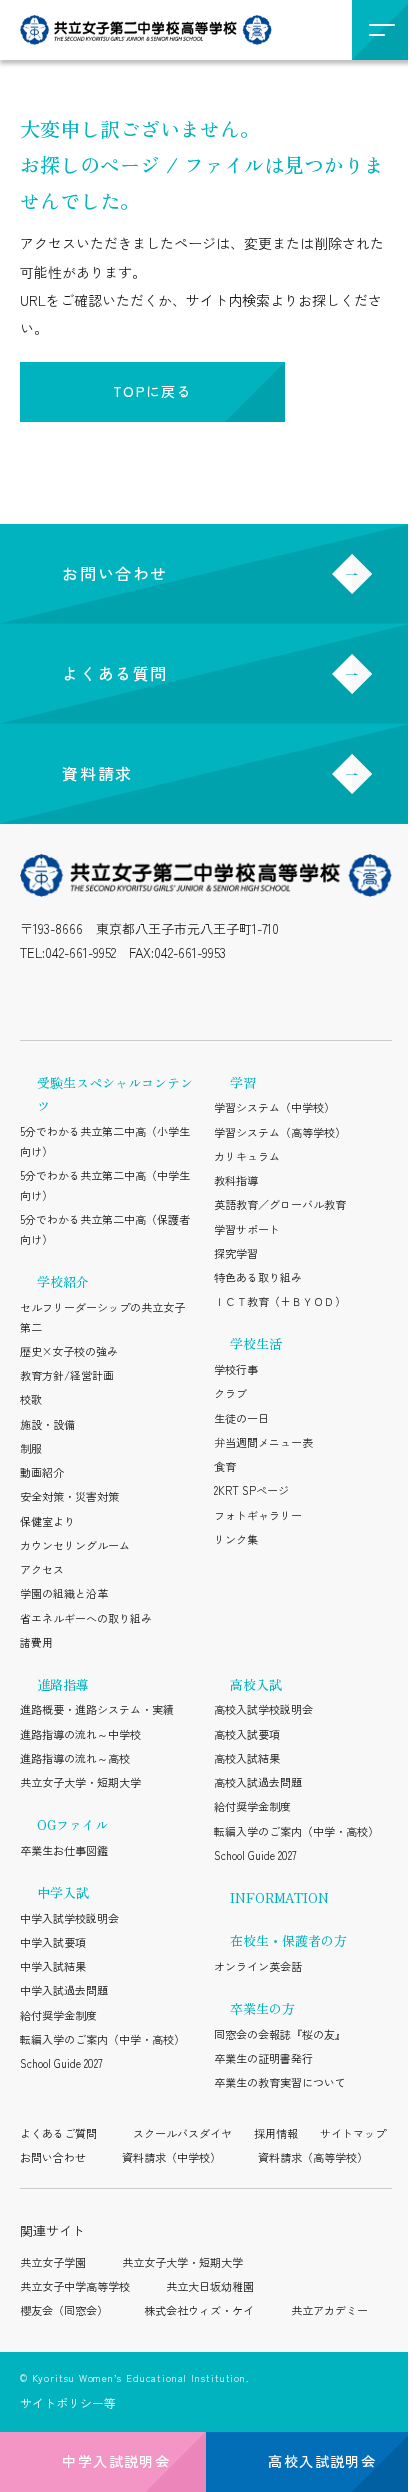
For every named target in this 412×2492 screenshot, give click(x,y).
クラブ (230, 1393)
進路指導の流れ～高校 (75, 1758)
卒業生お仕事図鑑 (64, 1850)
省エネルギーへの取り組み (86, 1618)
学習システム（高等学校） (280, 1132)
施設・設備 (47, 1424)
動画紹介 (42, 1472)
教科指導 (236, 1180)
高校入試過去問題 (258, 1782)
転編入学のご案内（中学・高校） (102, 2039)
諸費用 (36, 1642)
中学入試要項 (53, 1942)
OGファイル (72, 1824)
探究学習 (236, 1253)
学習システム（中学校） (274, 1107)
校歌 (31, 1399)
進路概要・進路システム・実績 (97, 1709)
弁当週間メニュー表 (263, 1442)
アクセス (42, 1569)
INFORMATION (279, 1897)
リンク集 (236, 1539)
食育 (225, 1466)
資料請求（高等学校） (313, 2157)
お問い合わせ (115, 573)
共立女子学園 (53, 2262)
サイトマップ (353, 2133)
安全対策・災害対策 (69, 1496)
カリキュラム (247, 1156)
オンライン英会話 (258, 1966)
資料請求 (97, 773)
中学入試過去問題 (64, 1990)
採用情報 (276, 2133)
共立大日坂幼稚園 (210, 2286)
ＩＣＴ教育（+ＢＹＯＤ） (280, 1301)
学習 (243, 1082)
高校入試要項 (247, 1734)
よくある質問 (115, 673)
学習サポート (247, 1229)
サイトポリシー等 (68, 2402)
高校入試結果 (247, 1758)
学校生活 (256, 1343)
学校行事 (236, 1369)
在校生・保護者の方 (288, 1940)
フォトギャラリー (258, 1515)
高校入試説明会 (322, 2461)
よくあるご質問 (58, 2133)
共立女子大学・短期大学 (80, 1782)
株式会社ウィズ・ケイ (199, 2310)
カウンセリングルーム (75, 1545)
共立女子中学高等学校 (75, 2286)
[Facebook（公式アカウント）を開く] (205, 996)
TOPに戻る (152, 391)
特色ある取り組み (258, 1277)
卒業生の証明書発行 (263, 2058)
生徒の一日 (241, 1418)
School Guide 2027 (61, 2063)
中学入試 (63, 1892)
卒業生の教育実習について (280, 2082)
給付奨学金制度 (58, 2015)
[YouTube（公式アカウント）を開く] (161, 996)
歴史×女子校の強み (69, 1351)
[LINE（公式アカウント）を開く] (75, 996)
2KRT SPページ (251, 1490)
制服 (31, 1448)
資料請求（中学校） (171, 2157)
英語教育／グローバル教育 (280, 1204)
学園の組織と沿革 (64, 1593)
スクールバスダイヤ (182, 2133)
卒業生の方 (262, 2008)
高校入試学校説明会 (263, 1709)
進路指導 (63, 1684)
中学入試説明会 (116, 2461)
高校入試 (256, 1684)
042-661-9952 (80, 952)
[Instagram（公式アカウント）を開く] (32, 996)
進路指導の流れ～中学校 (80, 1734)
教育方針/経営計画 (67, 1375)
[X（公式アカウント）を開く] (118, 996)
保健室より (47, 1521)
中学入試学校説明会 (69, 1918)
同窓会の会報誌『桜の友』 (280, 2034)
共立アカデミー (329, 2310)
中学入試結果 (53, 1966)
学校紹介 (63, 1281)
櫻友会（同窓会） (64, 2310)
